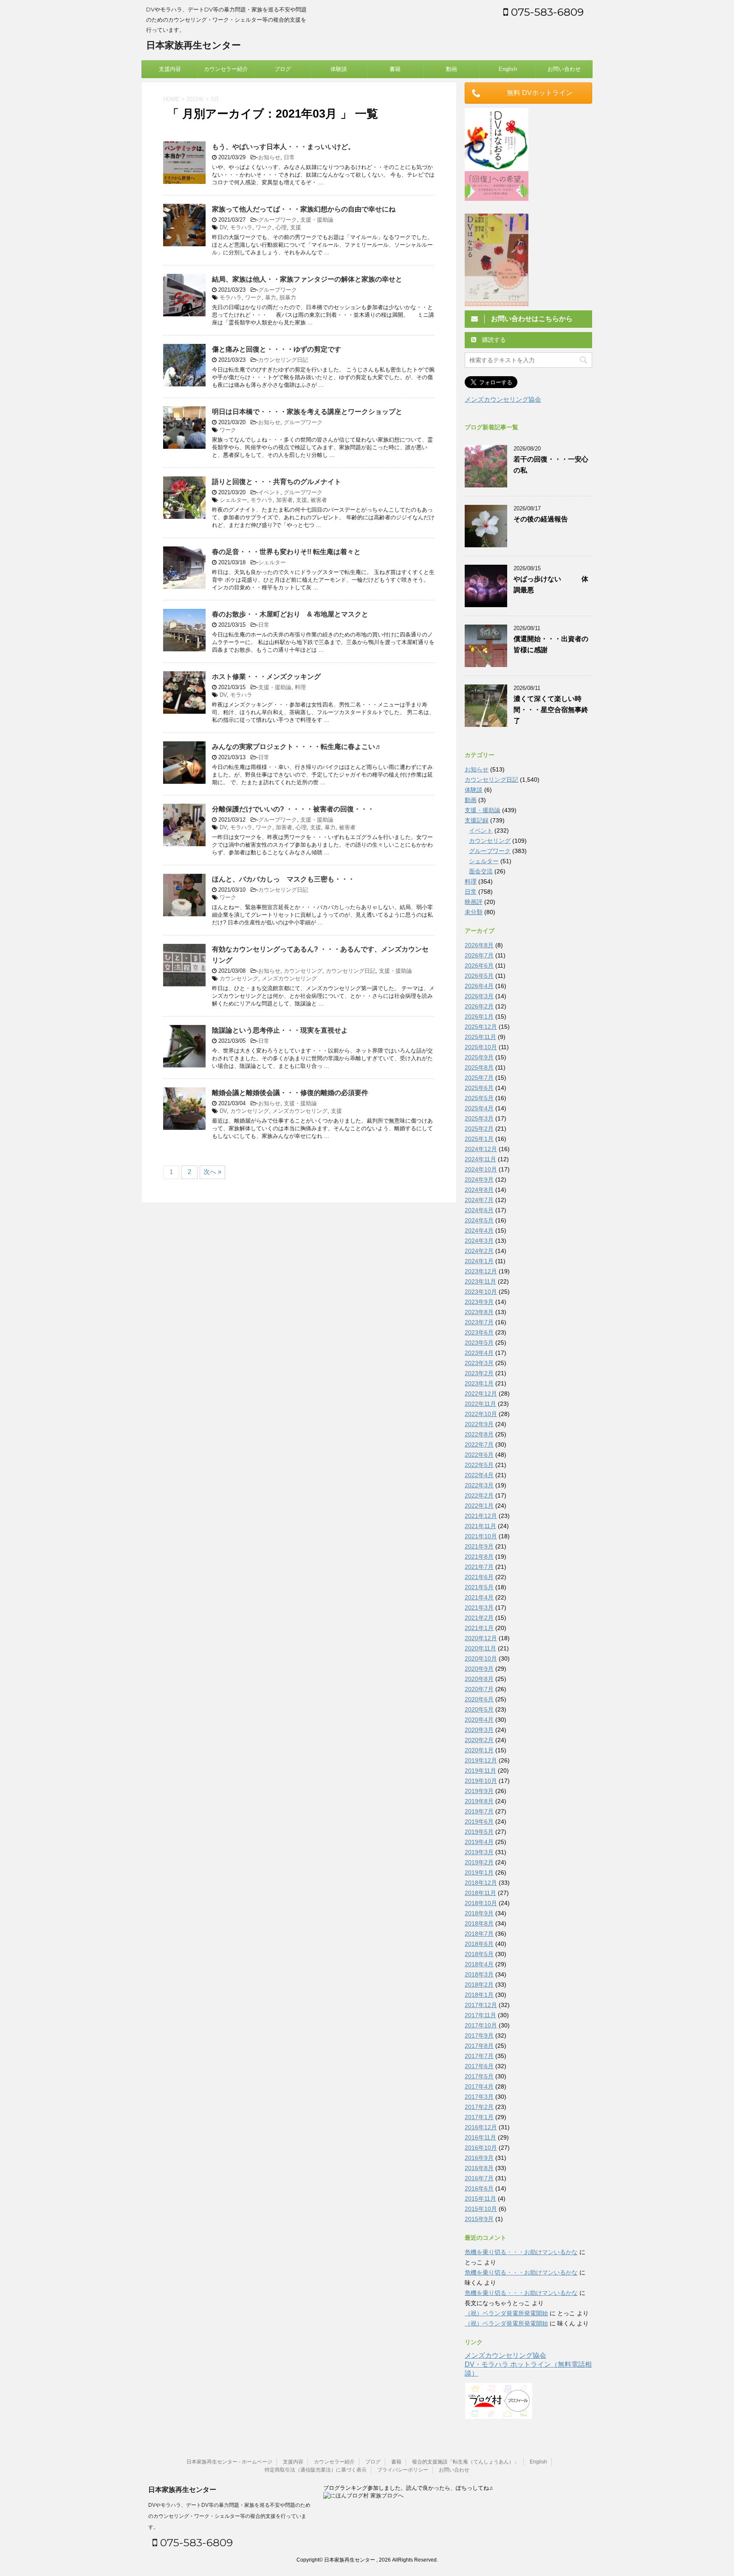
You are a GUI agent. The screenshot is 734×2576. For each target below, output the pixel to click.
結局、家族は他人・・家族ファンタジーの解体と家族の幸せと (307, 279)
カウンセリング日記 (283, 360)
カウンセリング (303, 971)
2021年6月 (479, 1577)
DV (223, 227)
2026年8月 (479, 945)
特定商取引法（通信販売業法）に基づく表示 (316, 2470)
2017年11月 (480, 2015)
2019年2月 (479, 1862)
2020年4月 (479, 1720)
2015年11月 (480, 2199)
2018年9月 (479, 1913)
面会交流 (481, 871)
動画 (452, 69)
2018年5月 (479, 1954)
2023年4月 (479, 1353)
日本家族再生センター (193, 45)
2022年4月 (479, 1475)
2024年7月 (479, 1200)
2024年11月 (480, 1159)
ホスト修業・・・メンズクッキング (266, 677)
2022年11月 (480, 1404)
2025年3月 (479, 1118)
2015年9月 (479, 2219)
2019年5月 (479, 1832)
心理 (281, 227)
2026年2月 (479, 1006)
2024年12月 (481, 1149)
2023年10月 (481, 1292)
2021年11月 (480, 1526)
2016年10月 (481, 2148)
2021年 (195, 99)
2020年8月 (479, 1679)
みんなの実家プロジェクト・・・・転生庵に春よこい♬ (297, 747)
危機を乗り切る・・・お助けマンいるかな (521, 2252)
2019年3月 (479, 1852)
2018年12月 (481, 1883)
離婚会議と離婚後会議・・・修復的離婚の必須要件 (290, 1093)
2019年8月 (479, 1801)
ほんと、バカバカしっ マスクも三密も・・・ (283, 879)
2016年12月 (481, 2127)
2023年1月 (479, 1383)
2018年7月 (479, 1934)
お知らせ (269, 157)
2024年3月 (479, 1241)
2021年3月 (479, 1608)
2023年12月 (481, 1271)
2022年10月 (481, 1414)
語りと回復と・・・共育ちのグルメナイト (277, 482)
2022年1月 (479, 1506)
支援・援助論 (317, 220)
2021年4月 (479, 1597)
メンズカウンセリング (289, 978)
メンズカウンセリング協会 (503, 399)
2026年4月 (479, 986)
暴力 (271, 297)
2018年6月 (479, 1944)
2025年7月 (479, 1078)
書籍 (395, 69)
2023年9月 (479, 1302)
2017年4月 (479, 2086)
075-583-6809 (546, 12)
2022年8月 (479, 1434)
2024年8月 (479, 1190)
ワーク (264, 227)
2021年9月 (479, 1546)
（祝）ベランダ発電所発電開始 (506, 2313)
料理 (300, 687)
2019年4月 (479, 1842)
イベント (269, 492)
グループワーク (278, 220)
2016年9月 (479, 2158)
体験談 (339, 69)
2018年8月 (479, 1923)
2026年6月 (479, 966)
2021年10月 (481, 1536)
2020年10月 (481, 1658)
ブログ (283, 69)
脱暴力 (288, 297)
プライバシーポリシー (403, 2470)
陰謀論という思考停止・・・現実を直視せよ (280, 1030)
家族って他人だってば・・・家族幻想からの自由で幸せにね (304, 209)
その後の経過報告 (541, 519)
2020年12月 (481, 1638)
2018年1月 (479, 1995)
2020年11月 (480, 1648)
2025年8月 (479, 1067)
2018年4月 (479, 1964)
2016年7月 (479, 2178)
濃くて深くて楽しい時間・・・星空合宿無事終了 (551, 710)
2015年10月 (481, 2209)
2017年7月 (479, 2056)
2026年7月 (479, 955)
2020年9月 (479, 1669)
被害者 (319, 500)
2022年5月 (479, 1465)
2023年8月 (479, 1312)
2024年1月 (479, 1261)
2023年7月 (479, 1322)
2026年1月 (479, 1016)
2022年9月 (479, 1424)
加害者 (284, 500)
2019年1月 (479, 1872)
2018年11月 (480, 1893)
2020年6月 (479, 1699)
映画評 (474, 902)
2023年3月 (479, 1363)
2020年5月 (479, 1709)
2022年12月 (481, 1394)
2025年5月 (479, 1098)
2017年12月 (481, 2005)
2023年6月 (479, 1332)
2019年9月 (479, 1791)
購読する (493, 340)
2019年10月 (481, 1781)
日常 (289, 157)
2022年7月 (479, 1444)
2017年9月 (479, 2035)
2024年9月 (479, 1180)
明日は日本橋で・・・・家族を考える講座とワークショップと (307, 412)
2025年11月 (480, 1037)
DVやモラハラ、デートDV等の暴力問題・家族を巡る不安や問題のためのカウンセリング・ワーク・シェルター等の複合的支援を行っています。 (229, 2516)
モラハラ (241, 227)
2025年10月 (481, 1047)
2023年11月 (480, 1281)
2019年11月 (480, 1771)
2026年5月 (479, 976)
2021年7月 (479, 1567)
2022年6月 (479, 1455)
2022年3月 (479, 1485)
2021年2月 (479, 1618)
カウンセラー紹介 (226, 69)
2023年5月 (479, 1343)
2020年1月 (479, 1750)
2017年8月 (479, 2046)
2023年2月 (479, 1373)
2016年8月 (479, 2168)
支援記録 (477, 820)
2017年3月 (479, 2097)
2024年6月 (479, 1210)
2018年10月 (481, 1903)
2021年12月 (481, 1516)
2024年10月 (481, 1169)
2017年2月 (479, 2107)
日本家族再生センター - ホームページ (229, 2462)
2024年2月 (479, 1251)
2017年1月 (479, 2117)
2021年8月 (479, 1557)
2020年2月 (479, 1740)
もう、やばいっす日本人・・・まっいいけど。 (283, 147)
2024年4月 (479, 1230)
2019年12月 (481, 1760)
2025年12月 (481, 1027)
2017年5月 (479, 2076)
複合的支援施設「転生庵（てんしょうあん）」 (466, 2462)
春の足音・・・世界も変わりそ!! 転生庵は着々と (286, 552)
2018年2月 (479, 1985)
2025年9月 (479, 1057)
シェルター (233, 500)
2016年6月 (479, 2188)
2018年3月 (479, 1974)
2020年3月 (479, 1730)
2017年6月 (479, 2066)
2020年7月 (479, 1689)
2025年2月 (479, 1129)
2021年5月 (479, 1587)
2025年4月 (479, 1108)
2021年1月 (479, 1628)
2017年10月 (481, 2025)
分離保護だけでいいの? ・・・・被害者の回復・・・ (293, 809)
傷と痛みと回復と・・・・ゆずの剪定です (277, 349)
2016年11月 (480, 2137)
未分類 (474, 912)
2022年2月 (479, 1495)
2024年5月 (479, 1220)
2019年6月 (479, 1821)
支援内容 (170, 69)
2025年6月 (479, 1088)
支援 (296, 227)
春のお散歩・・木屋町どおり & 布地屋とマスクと (290, 614)
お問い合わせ (564, 69)
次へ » (212, 1172)
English (508, 69)
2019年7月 (479, 1811)
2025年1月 (479, 1139)
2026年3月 (479, 996)
